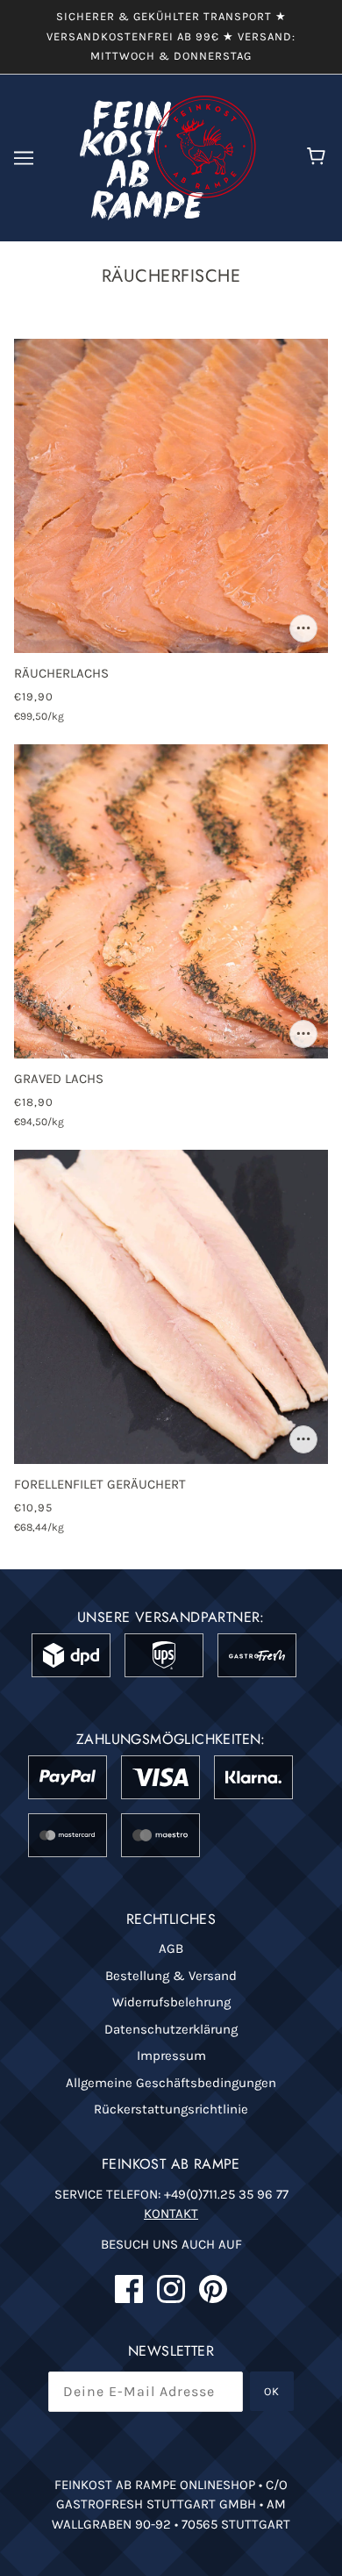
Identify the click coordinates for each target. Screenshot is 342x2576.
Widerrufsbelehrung (171, 2002)
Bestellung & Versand (171, 1976)
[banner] (168, 156)
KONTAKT (171, 2214)
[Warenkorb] (319, 158)
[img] (129, 2289)
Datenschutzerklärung (171, 2029)
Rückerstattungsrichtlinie (171, 2109)
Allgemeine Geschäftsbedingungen (171, 2083)
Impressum (171, 2056)
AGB (171, 1948)
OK (272, 2391)
